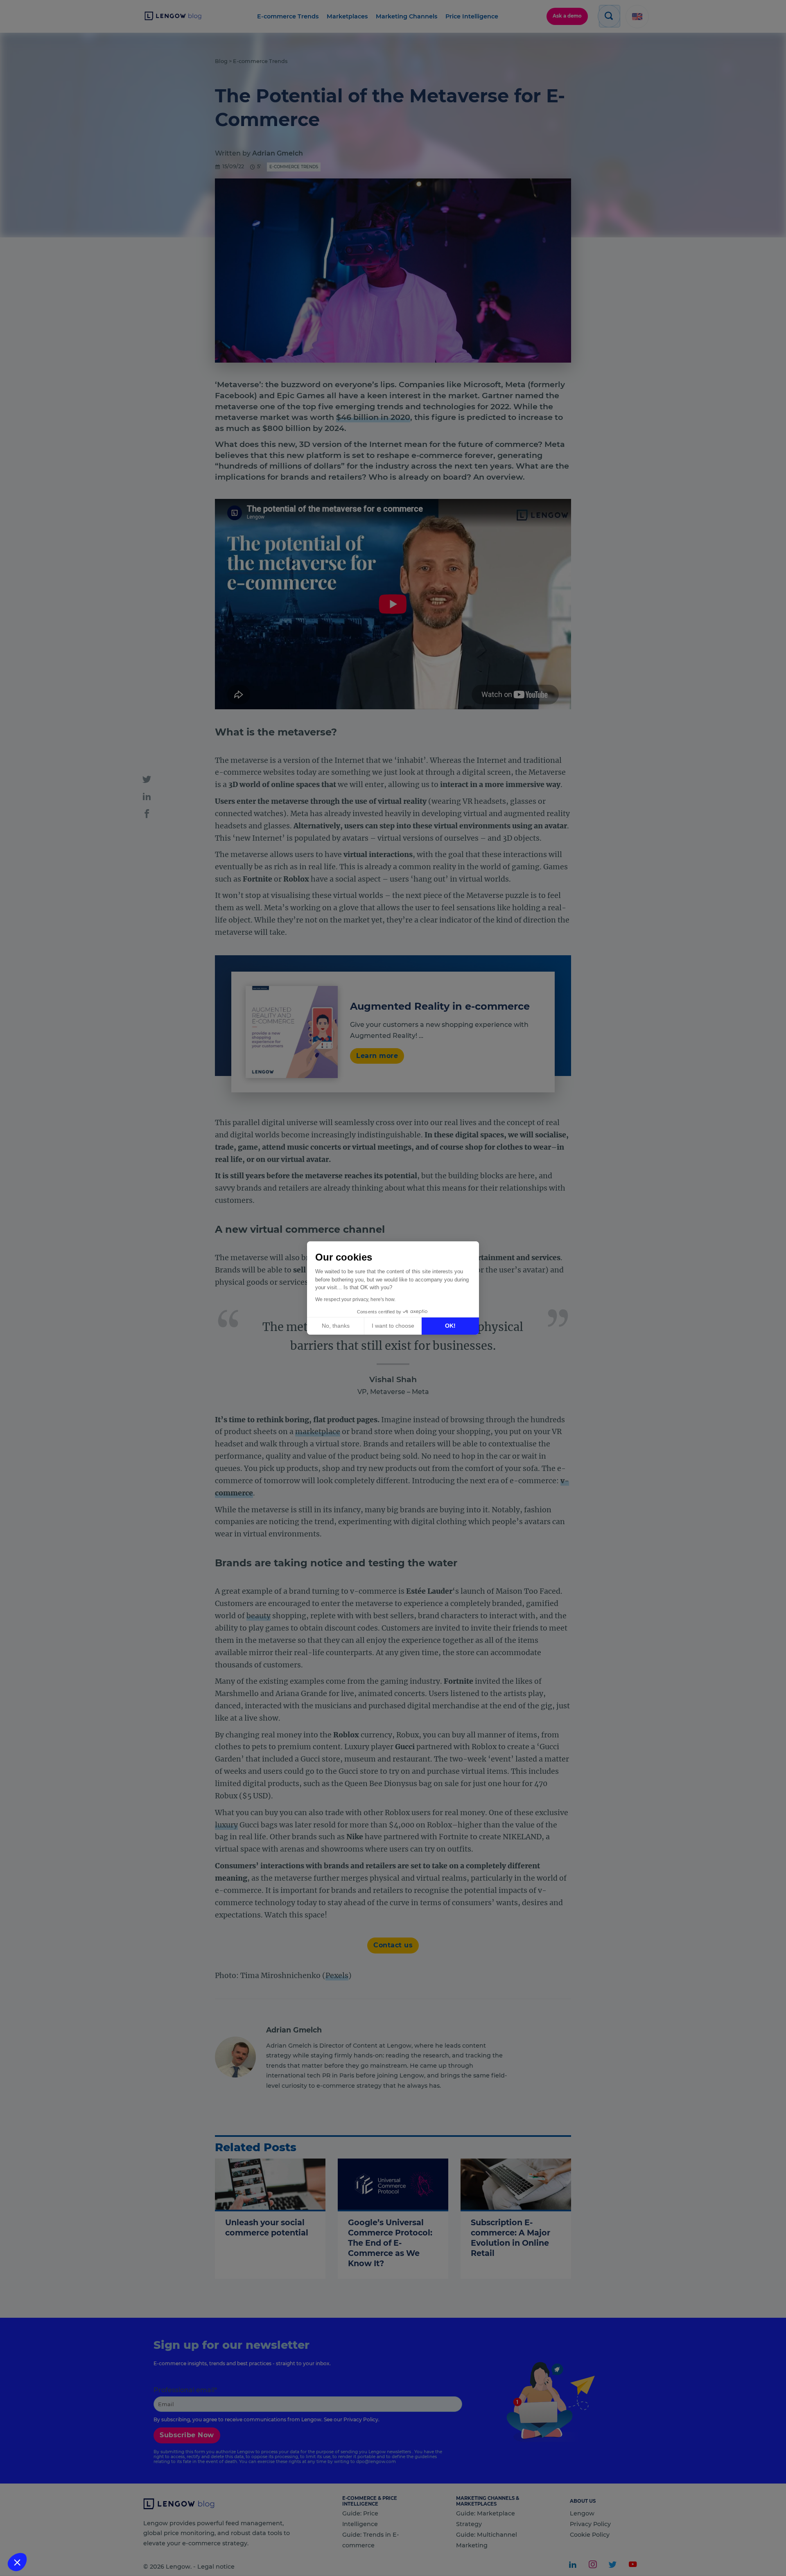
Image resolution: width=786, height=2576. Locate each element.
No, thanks (336, 1326)
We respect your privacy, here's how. (355, 1299)
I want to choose (393, 1326)
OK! (450, 1326)
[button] (17, 2562)
